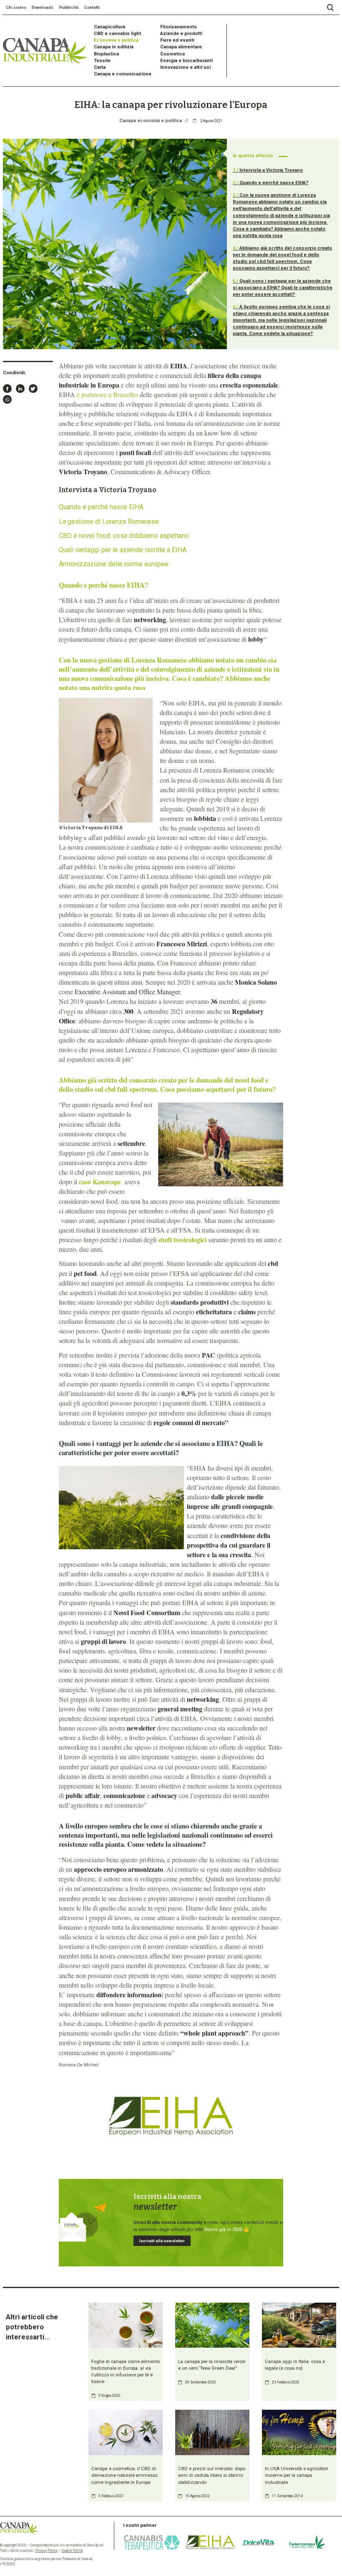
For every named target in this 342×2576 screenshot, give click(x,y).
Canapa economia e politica (151, 121)
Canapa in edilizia (114, 47)
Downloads (43, 7)
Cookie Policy (72, 2551)
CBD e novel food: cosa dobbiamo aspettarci (124, 536)
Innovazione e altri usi (185, 67)
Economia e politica (116, 40)
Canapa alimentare (181, 47)
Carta (100, 67)
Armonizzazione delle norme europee (114, 564)
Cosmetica (172, 54)
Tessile (102, 61)
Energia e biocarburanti (186, 61)
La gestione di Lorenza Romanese (109, 521)
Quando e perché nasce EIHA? (270, 183)
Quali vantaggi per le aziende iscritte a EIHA (123, 550)
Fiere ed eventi (177, 40)
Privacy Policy (46, 2551)
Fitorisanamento (179, 27)
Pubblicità (69, 7)
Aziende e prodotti (181, 34)
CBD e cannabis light (117, 34)
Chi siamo (16, 7)
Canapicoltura (109, 27)
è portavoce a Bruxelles (107, 394)
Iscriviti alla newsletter (162, 2241)
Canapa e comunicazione (123, 74)
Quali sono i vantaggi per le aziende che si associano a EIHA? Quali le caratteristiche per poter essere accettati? (283, 288)
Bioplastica (106, 54)
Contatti (92, 7)
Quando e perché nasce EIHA (101, 507)
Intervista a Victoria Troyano (268, 170)
